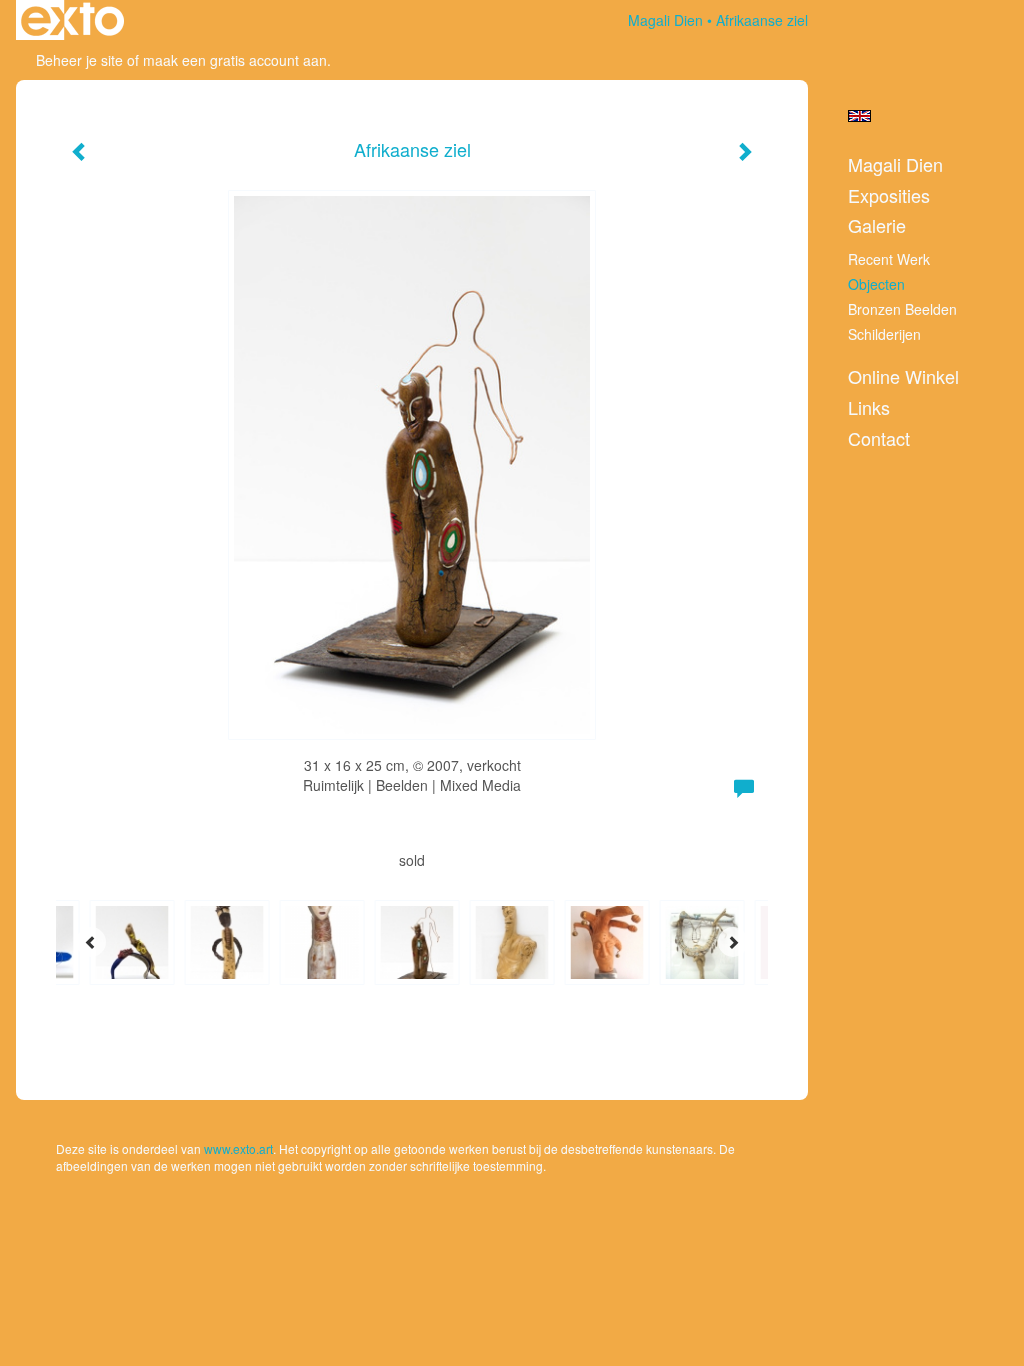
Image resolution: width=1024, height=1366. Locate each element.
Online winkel (903, 376)
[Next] (733, 942)
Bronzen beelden (902, 309)
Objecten (876, 284)
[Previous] (91, 942)
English (859, 116)
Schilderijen (884, 334)
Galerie (877, 225)
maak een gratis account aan (235, 60)
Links (869, 407)
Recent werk (889, 259)
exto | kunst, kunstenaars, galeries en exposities (72, 20)
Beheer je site (79, 60)
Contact (879, 438)
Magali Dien (665, 20)
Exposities (889, 195)
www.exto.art (238, 1148)
